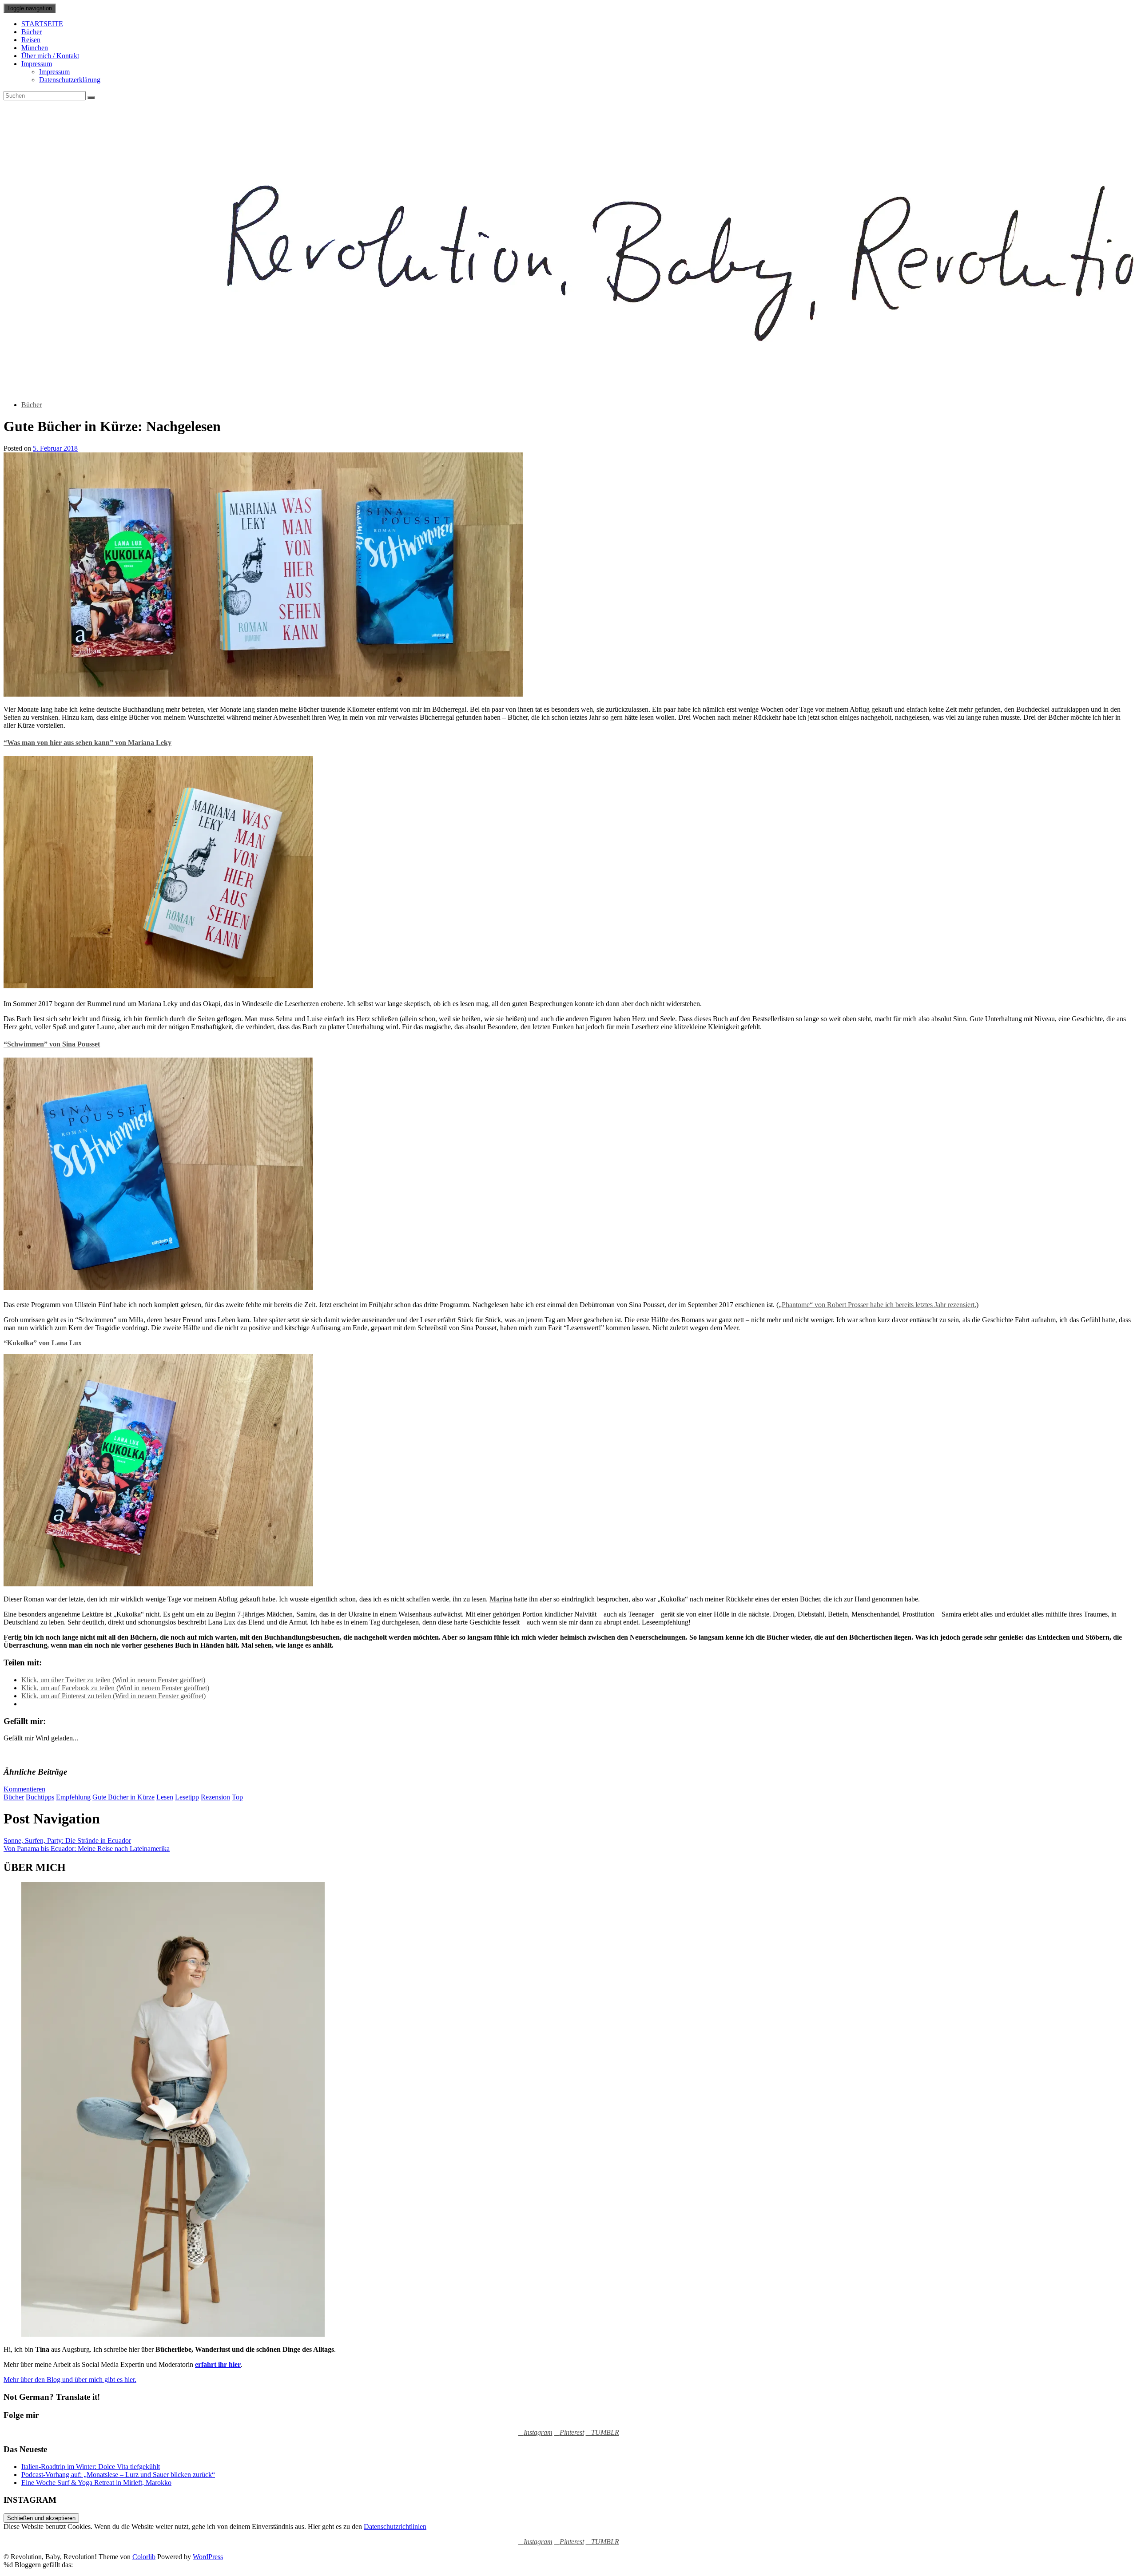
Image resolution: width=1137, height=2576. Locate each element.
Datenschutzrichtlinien (395, 2526)
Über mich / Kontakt (50, 56)
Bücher (32, 32)
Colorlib (144, 2557)
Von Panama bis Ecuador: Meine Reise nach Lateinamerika (87, 1849)
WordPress (208, 2557)
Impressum (37, 64)
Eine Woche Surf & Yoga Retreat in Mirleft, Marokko (96, 2483)
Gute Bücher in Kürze (123, 1797)
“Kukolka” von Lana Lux (43, 1343)
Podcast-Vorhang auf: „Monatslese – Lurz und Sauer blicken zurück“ (118, 2475)
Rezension (215, 1797)
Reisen (31, 40)
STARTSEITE (42, 24)
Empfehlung (73, 1797)
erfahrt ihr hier (218, 2364)
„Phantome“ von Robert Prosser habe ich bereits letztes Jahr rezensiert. (877, 1305)
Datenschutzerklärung (70, 80)
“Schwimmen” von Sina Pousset (52, 1044)
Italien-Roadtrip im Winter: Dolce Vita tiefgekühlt (91, 2467)
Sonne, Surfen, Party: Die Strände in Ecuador (67, 1841)
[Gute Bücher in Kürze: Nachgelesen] (263, 694)
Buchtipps (40, 1797)
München (35, 48)
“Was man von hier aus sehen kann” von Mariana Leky (87, 743)
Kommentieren (24, 1789)
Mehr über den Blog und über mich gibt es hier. (70, 2380)
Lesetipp (187, 1797)
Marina (501, 1599)
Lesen (165, 1797)
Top (237, 1797)
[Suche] (91, 98)
